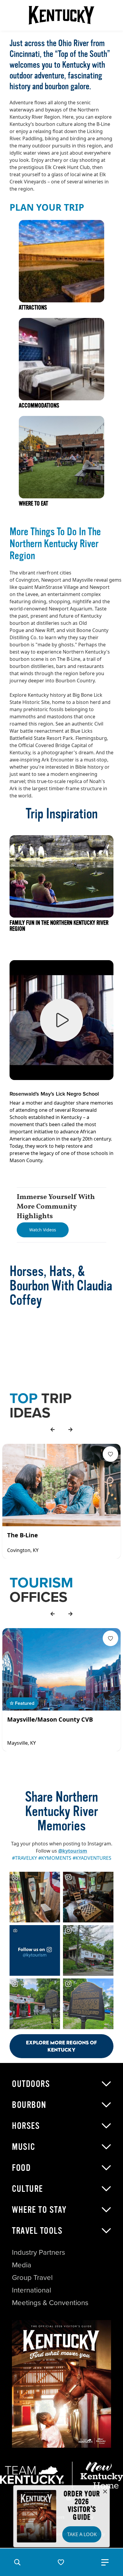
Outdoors (31, 2084)
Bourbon (29, 2105)
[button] (17, 2562)
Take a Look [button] (82, 2534)
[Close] (105, 2492)
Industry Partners (39, 2252)
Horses (26, 2126)
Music (24, 2147)
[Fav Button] (110, 1454)
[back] (53, 1429)
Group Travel (32, 2278)
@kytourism (73, 1851)
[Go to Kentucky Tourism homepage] (61, 15)
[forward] (70, 1429)
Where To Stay (39, 2210)
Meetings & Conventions (50, 2303)
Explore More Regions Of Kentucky (61, 2046)
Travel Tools (37, 2231)
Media (22, 2265)
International (31, 2290)
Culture (27, 2189)
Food (21, 2168)
